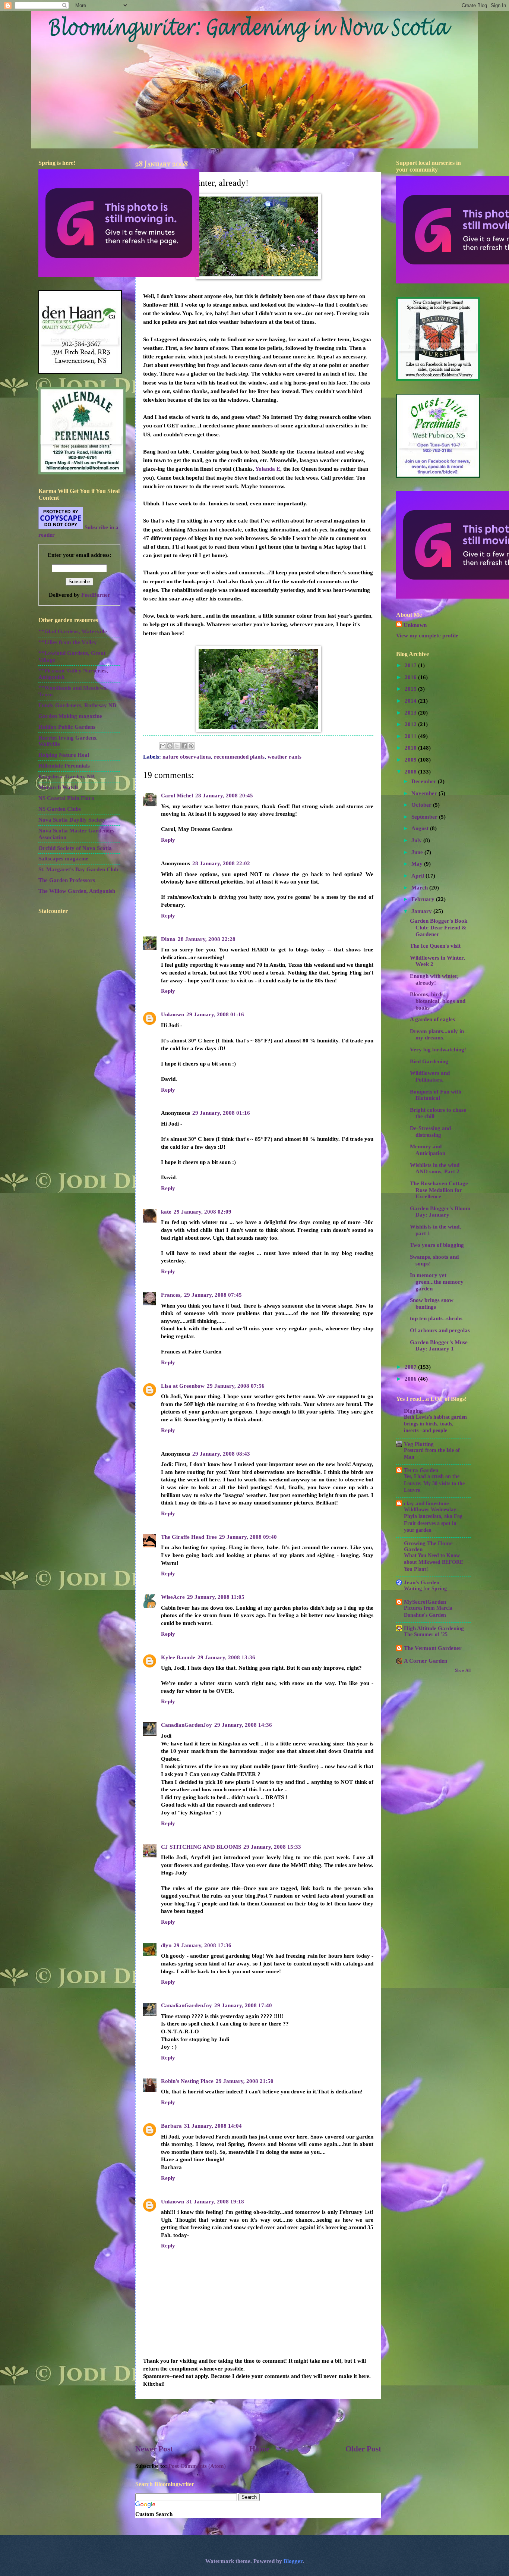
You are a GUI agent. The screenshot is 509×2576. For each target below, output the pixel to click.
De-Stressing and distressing (430, 1132)
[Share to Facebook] (184, 746)
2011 (411, 736)
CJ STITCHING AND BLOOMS (201, 1847)
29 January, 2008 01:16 (215, 1014)
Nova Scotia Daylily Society (72, 820)
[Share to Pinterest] (191, 746)
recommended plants (239, 757)
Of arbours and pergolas (440, 1330)
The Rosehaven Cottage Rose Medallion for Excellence (439, 1190)
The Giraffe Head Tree (189, 1537)
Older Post (363, 2449)
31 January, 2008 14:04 (213, 2126)
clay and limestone (426, 1503)
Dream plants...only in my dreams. (437, 1035)
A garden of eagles (432, 1019)
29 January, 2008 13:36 (226, 1657)
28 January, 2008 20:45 (224, 796)
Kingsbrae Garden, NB (67, 776)
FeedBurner (96, 595)
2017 (411, 665)
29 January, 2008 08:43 (221, 1454)
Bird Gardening (429, 1061)
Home (259, 2449)
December (425, 781)
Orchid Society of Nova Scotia (75, 848)
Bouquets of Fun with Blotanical (436, 1095)
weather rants (284, 757)
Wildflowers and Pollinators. (430, 1076)
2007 (411, 1367)
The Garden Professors (67, 880)
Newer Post (154, 2449)
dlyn (166, 1945)
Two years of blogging (437, 1245)
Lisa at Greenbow (183, 1386)
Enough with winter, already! (434, 979)
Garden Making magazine (70, 716)
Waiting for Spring (425, 1589)
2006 (411, 1379)
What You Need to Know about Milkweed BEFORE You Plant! (434, 1562)
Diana (168, 939)
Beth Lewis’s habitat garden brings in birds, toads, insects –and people (435, 1424)
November (425, 793)
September (425, 817)
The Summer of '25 (426, 1634)
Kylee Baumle (178, 1657)
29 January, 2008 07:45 (213, 1295)
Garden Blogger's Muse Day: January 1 (439, 1346)
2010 (411, 748)
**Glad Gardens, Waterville (73, 631)
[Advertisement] (258, 2422)
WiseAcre (173, 1597)
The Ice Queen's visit (435, 946)
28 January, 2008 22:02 (221, 863)
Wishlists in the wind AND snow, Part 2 (435, 1168)
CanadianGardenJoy (186, 1725)
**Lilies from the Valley (68, 642)
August (421, 828)
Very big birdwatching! (438, 1049)
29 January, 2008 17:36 (203, 1945)
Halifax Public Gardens (67, 727)
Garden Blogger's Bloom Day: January (440, 1212)
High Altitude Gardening (434, 1628)
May (418, 864)
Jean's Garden (422, 1582)
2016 (411, 677)
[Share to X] (177, 746)
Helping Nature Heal (64, 755)
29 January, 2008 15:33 (272, 1847)
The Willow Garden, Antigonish (77, 891)
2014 (411, 701)
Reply (168, 840)
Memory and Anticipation (428, 1150)
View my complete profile (427, 636)
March (420, 888)
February (424, 899)
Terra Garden (421, 1470)
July (417, 840)
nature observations (187, 757)
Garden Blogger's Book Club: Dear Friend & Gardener (439, 927)
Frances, (171, 1295)
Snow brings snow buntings (432, 1303)
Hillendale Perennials (64, 766)
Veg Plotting (419, 1444)
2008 (411, 772)
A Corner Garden (426, 1661)
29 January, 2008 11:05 (216, 1597)
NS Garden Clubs (60, 809)
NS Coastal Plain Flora (66, 798)
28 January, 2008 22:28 (207, 939)
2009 (411, 760)
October (422, 805)
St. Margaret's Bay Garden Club (78, 869)
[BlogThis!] (170, 746)
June (418, 852)
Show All (463, 1670)
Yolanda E (268, 469)
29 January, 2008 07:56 (236, 1386)
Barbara (171, 2126)
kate (166, 1212)
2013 (411, 713)
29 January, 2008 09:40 (248, 1537)
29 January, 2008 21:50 (245, 2081)
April (418, 876)
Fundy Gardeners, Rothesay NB (77, 705)
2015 (411, 689)
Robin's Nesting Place (187, 2081)
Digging (413, 1411)
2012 (411, 724)
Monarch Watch (58, 787)
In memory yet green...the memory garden (437, 1282)
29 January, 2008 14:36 (243, 1725)
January (422, 911)
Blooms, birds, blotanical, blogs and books (438, 1001)
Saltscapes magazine (63, 859)
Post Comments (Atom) (197, 2466)
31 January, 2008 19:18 (215, 2202)
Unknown (173, 1014)
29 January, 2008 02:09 (203, 1212)
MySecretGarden (425, 1602)
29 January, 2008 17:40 (243, 2005)
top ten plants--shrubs (436, 1318)
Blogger (293, 2561)
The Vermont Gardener (433, 1648)
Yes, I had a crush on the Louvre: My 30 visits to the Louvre (434, 1483)
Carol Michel (177, 796)
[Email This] (163, 746)
